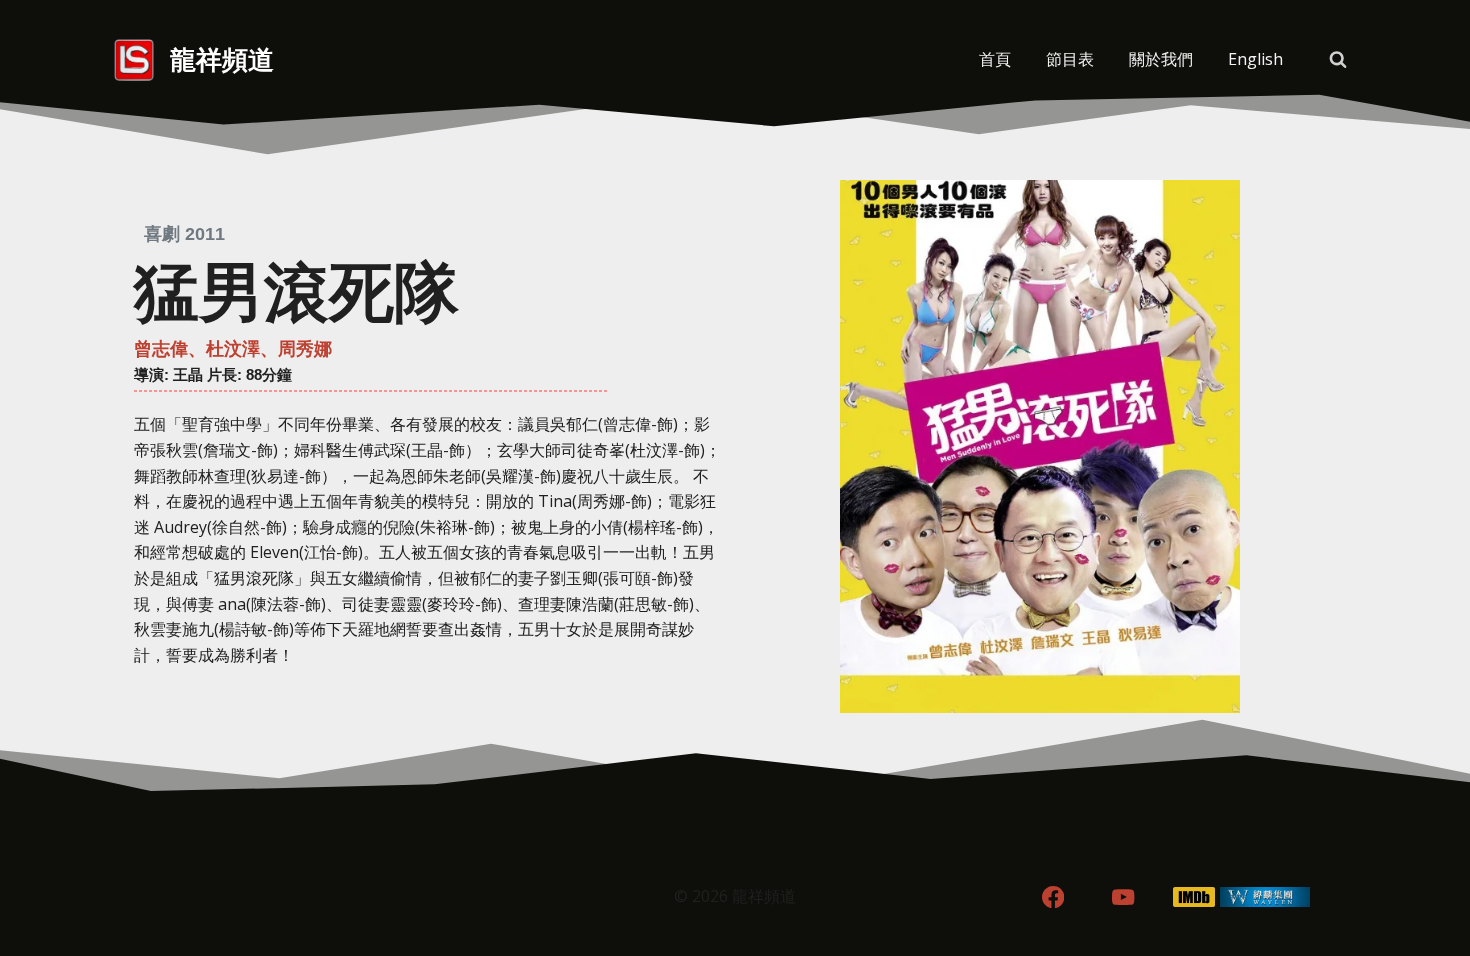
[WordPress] (1265, 897)
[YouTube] (1123, 897)
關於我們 (1161, 59)
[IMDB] (1194, 897)
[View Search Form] (1338, 60)
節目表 (1070, 59)
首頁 (995, 59)
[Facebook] (1052, 897)
